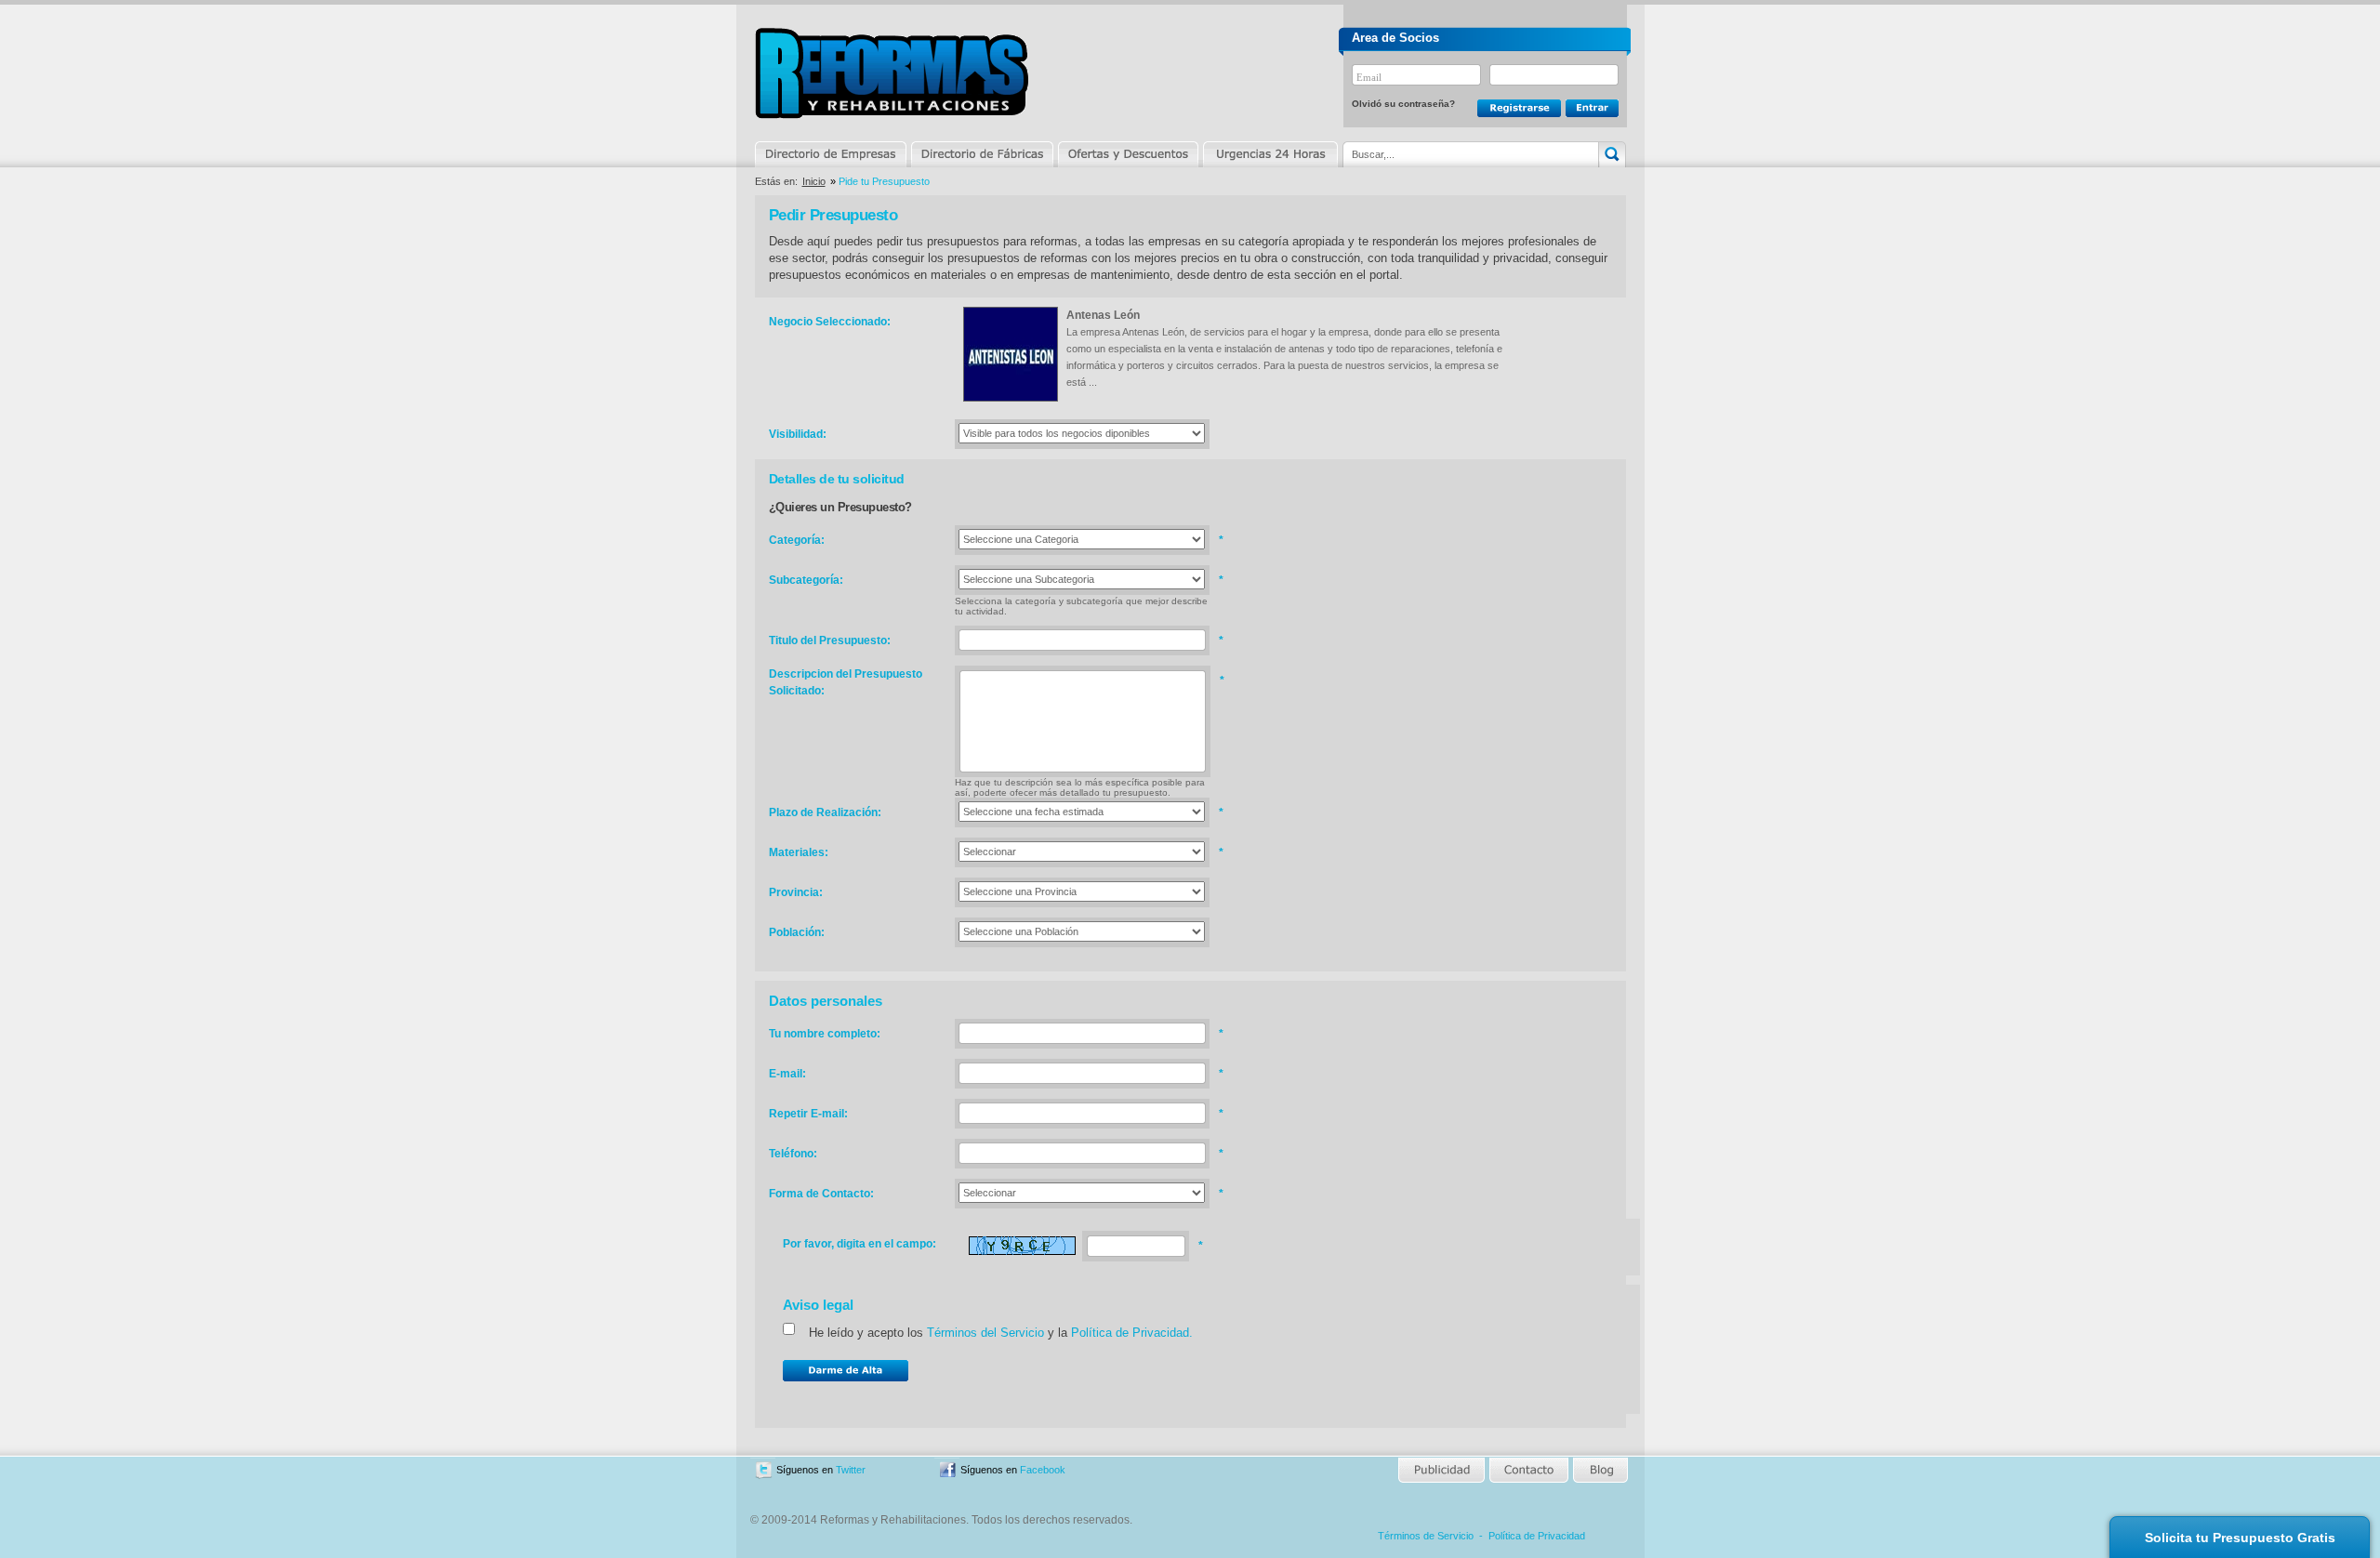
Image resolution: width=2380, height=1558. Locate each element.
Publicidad (1442, 1470)
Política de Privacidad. (1132, 1333)
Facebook (1043, 1470)
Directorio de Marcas (982, 154)
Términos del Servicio (985, 1333)
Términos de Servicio (1426, 1536)
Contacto (1528, 1470)
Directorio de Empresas (832, 154)
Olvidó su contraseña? (1403, 104)
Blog (1599, 1470)
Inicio (814, 181)
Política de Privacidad (1537, 1536)
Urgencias (1269, 154)
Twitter (851, 1470)
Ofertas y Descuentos (1128, 154)
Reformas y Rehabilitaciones (892, 73)
